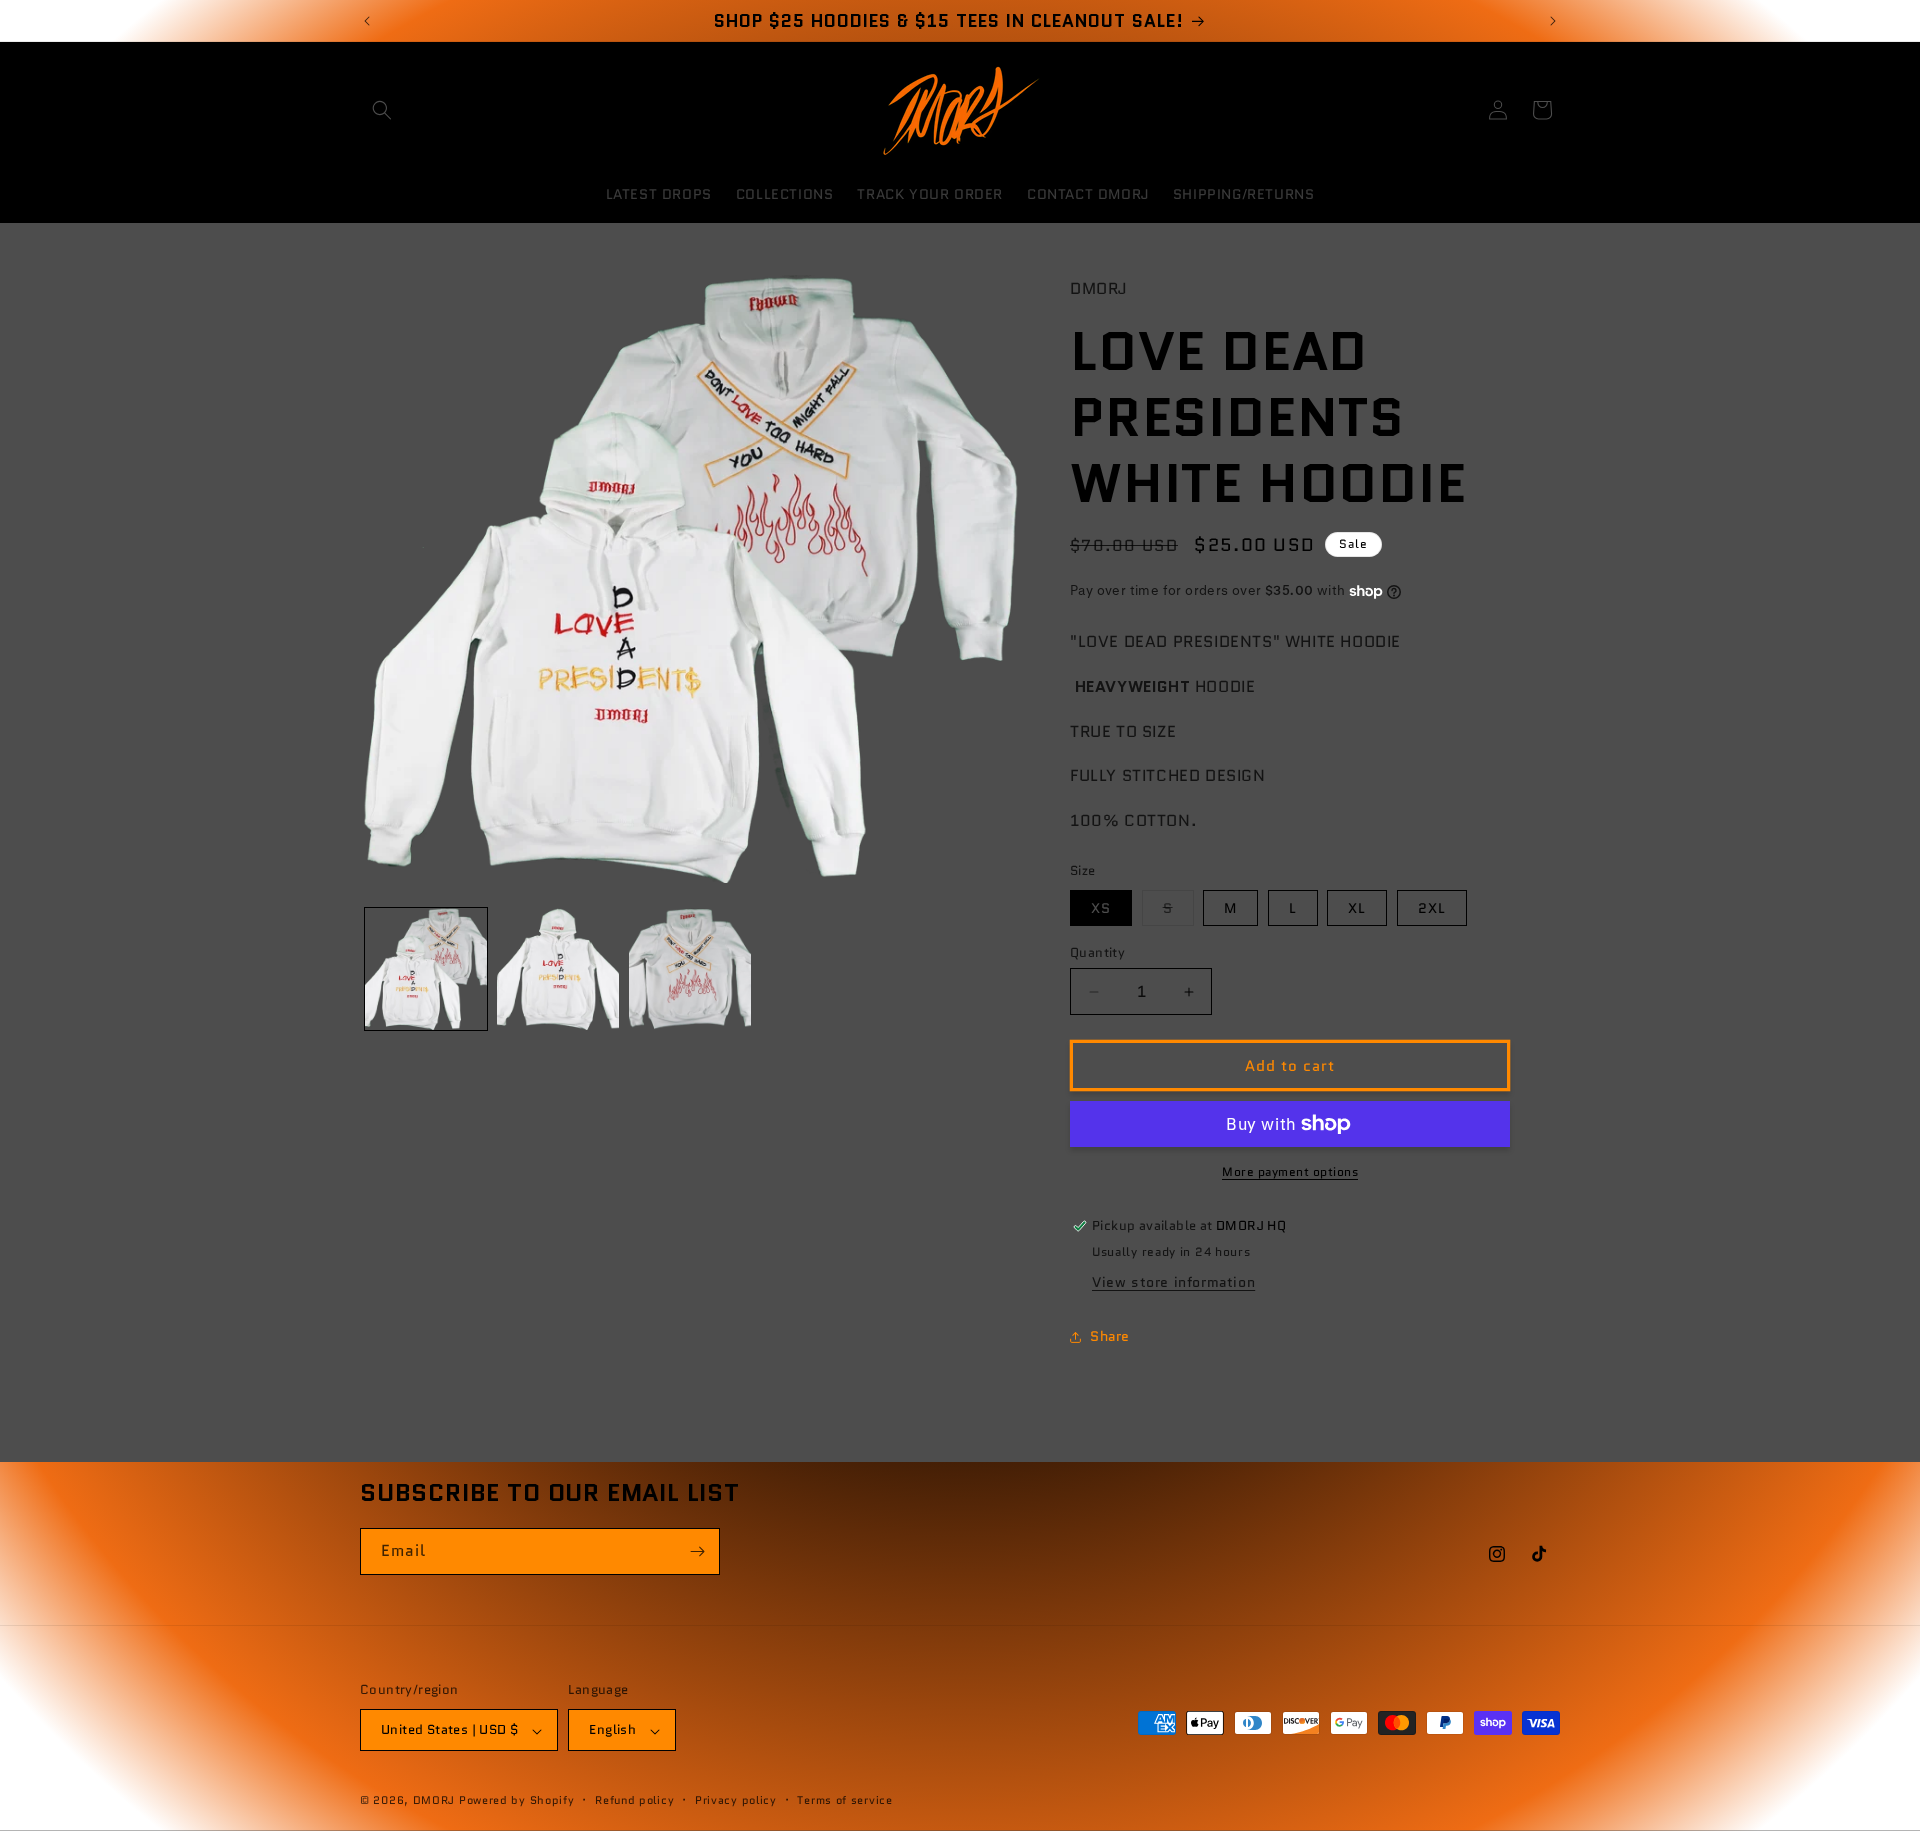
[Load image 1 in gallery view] (426, 969)
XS (1101, 908)
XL (1357, 908)
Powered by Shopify (517, 1801)
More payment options (1290, 1171)
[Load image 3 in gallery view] (690, 969)
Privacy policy (736, 1800)
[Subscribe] (697, 1551)
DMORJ (434, 1801)
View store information (1173, 1282)
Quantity (1097, 952)
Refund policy (634, 1800)
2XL (1432, 908)
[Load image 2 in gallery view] (558, 969)
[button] (382, 110)
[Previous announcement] (367, 21)
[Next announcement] (1553, 21)
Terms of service (844, 1800)
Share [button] (1110, 1336)
